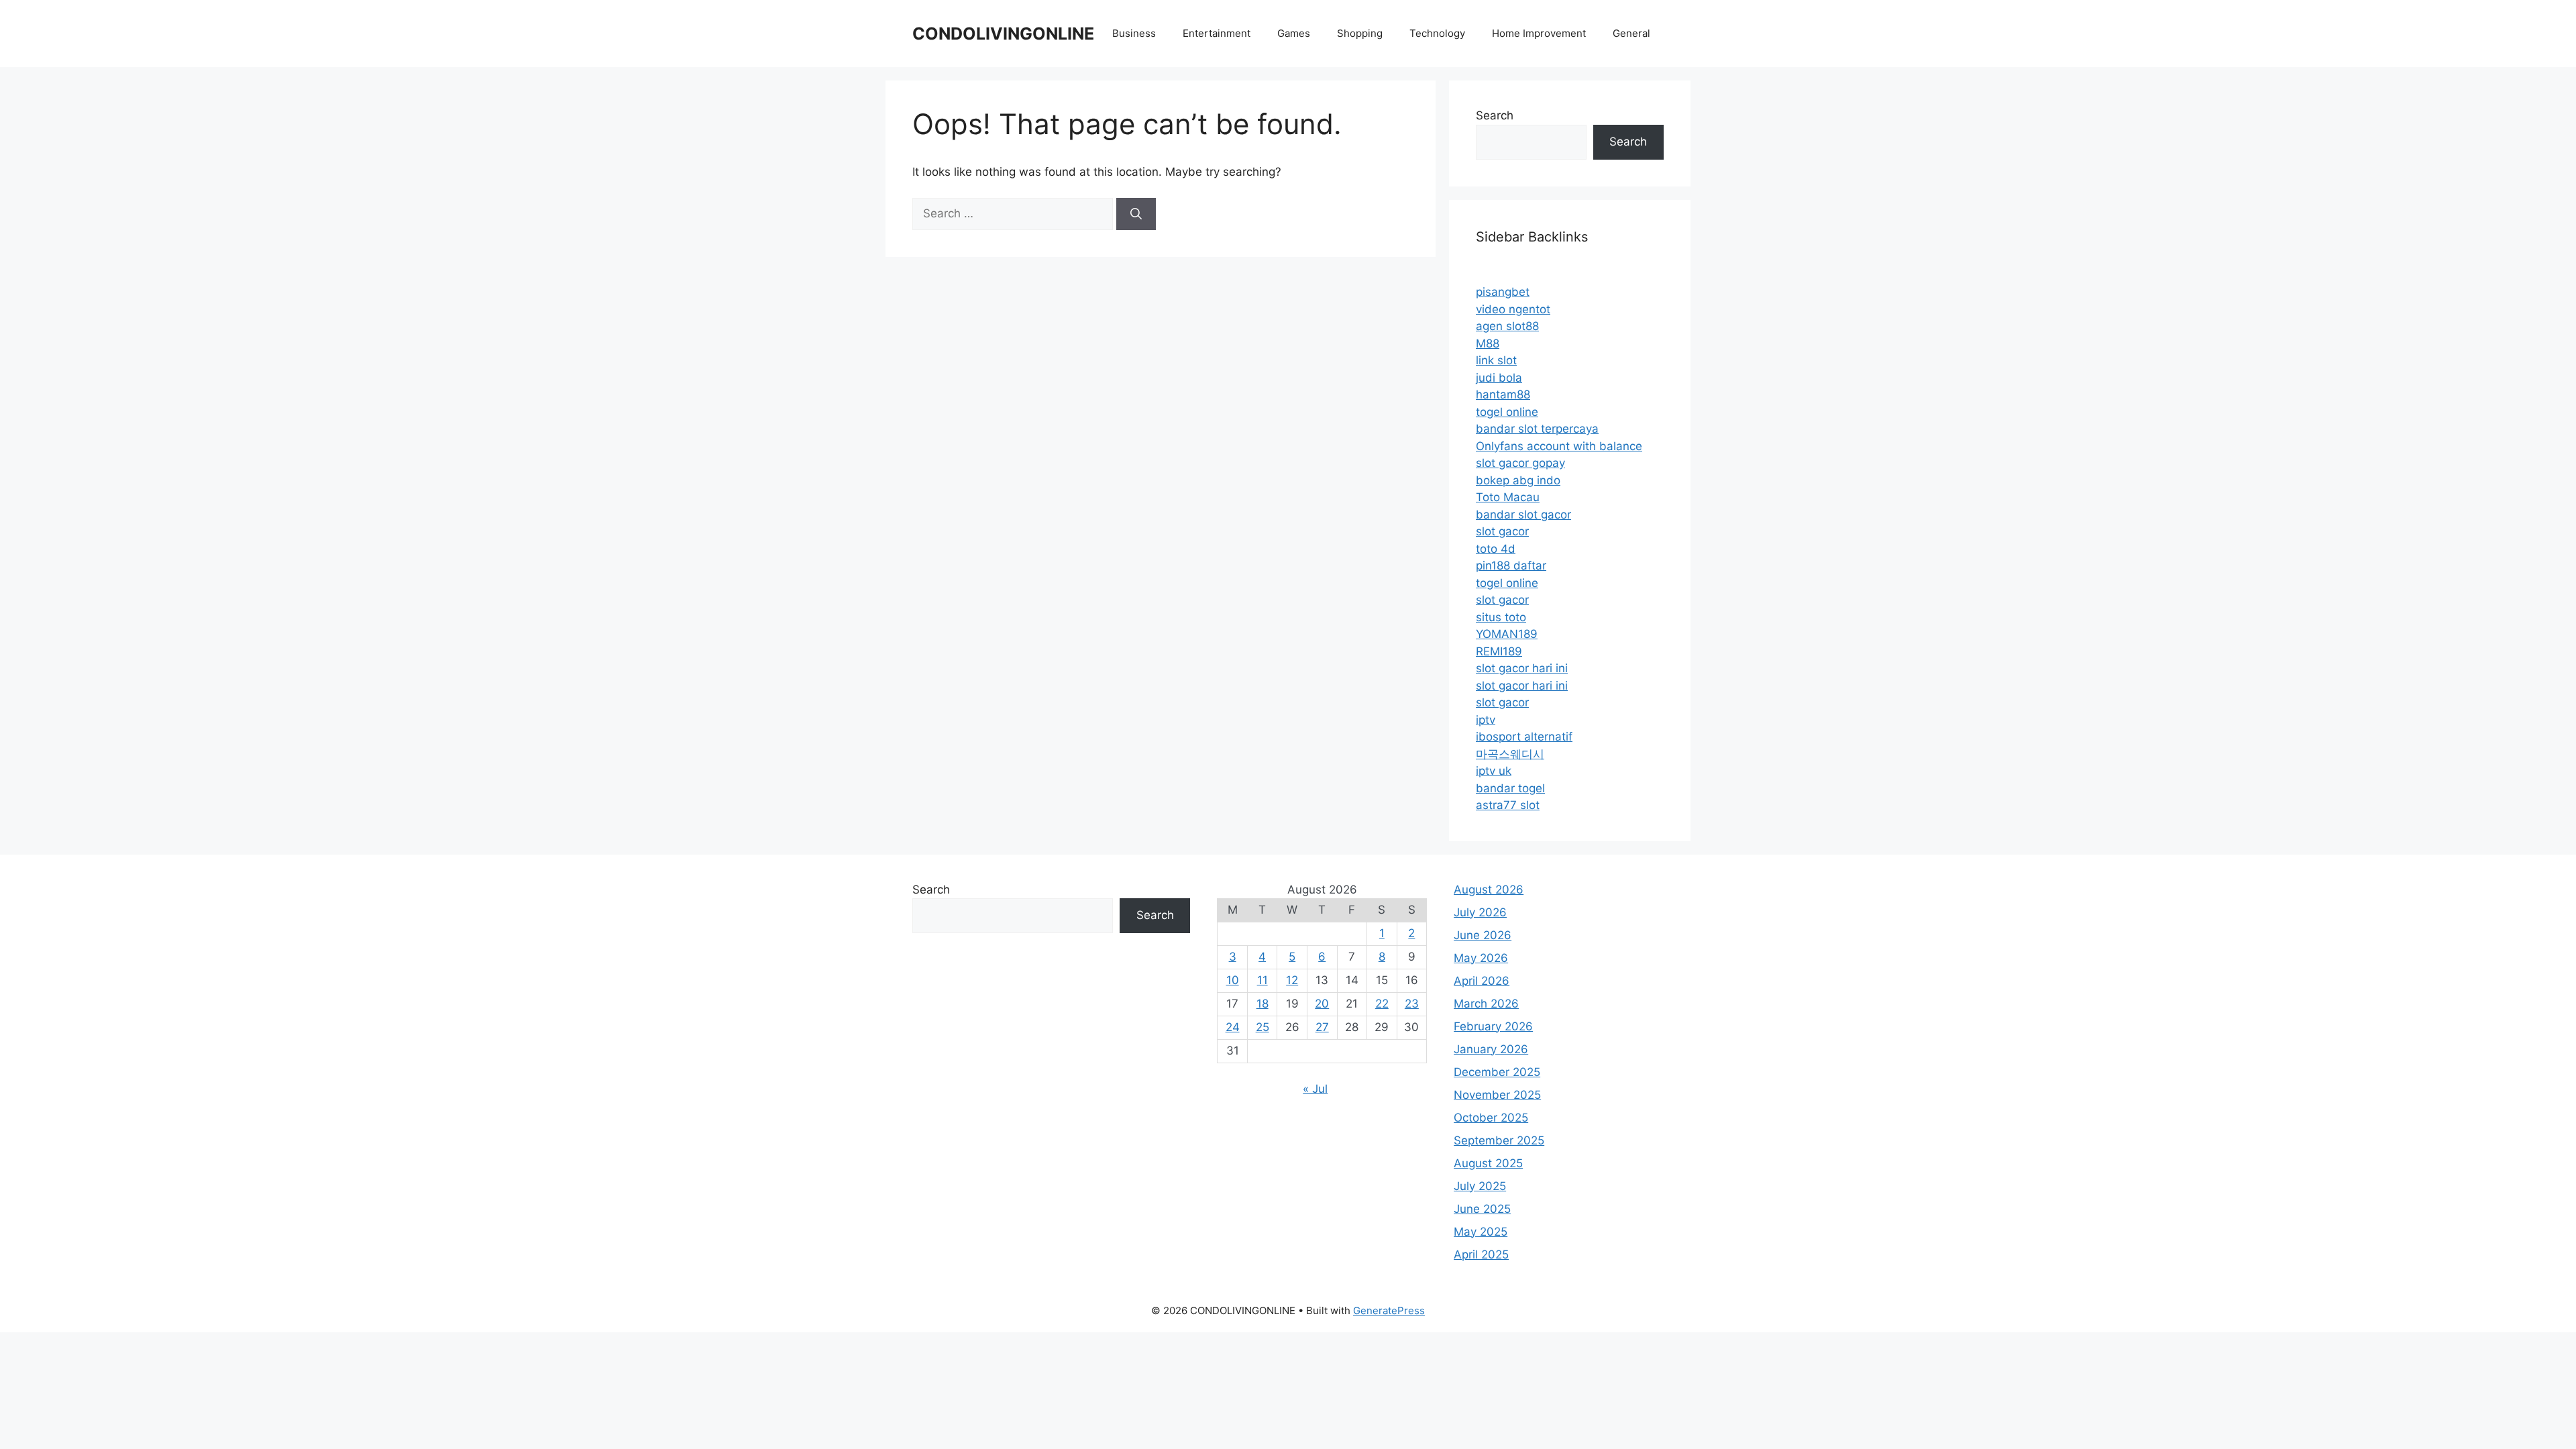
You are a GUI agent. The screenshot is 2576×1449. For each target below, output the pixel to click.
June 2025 (1482, 1209)
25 (1263, 1027)
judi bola (1499, 378)
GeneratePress (1389, 1310)
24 (1233, 1027)
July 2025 (1480, 1186)
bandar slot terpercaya (1537, 429)
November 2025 (1497, 1095)
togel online (1507, 412)
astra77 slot (1508, 805)
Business (1134, 33)
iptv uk (1494, 771)
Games (1294, 33)
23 (1412, 1004)
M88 (1488, 343)
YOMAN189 (1507, 634)
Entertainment (1217, 33)
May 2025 (1481, 1232)
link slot (1496, 360)
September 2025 (1499, 1140)
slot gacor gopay (1520, 463)
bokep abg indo (1518, 480)
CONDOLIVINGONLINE (1003, 34)
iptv (1486, 720)
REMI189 (1499, 651)
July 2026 (1480, 912)
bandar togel (1510, 788)
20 (1322, 1004)
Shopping (1360, 33)
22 (1382, 1004)
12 (1292, 980)
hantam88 (1503, 394)
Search (1495, 115)
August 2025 (1488, 1163)
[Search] (1136, 214)
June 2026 (1483, 935)
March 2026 (1486, 1004)
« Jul (1315, 1089)
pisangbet (1503, 292)
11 (1263, 980)
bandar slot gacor (1523, 515)
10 (1233, 980)
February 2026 (1493, 1026)
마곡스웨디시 (1510, 754)
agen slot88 (1507, 326)
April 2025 (1481, 1254)
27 (1322, 1027)
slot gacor (1502, 531)
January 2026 (1491, 1049)
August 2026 (1489, 890)
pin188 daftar (1511, 566)
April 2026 (1482, 981)
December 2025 (1497, 1072)
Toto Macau (1508, 497)
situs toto (1501, 617)
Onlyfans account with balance (1559, 446)
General (1631, 33)
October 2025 (1491, 1118)
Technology (1437, 33)
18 (1263, 1004)
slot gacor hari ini (1522, 668)
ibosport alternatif (1524, 737)
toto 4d (1496, 549)
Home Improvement (1539, 33)
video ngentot (1513, 309)
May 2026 (1481, 958)
